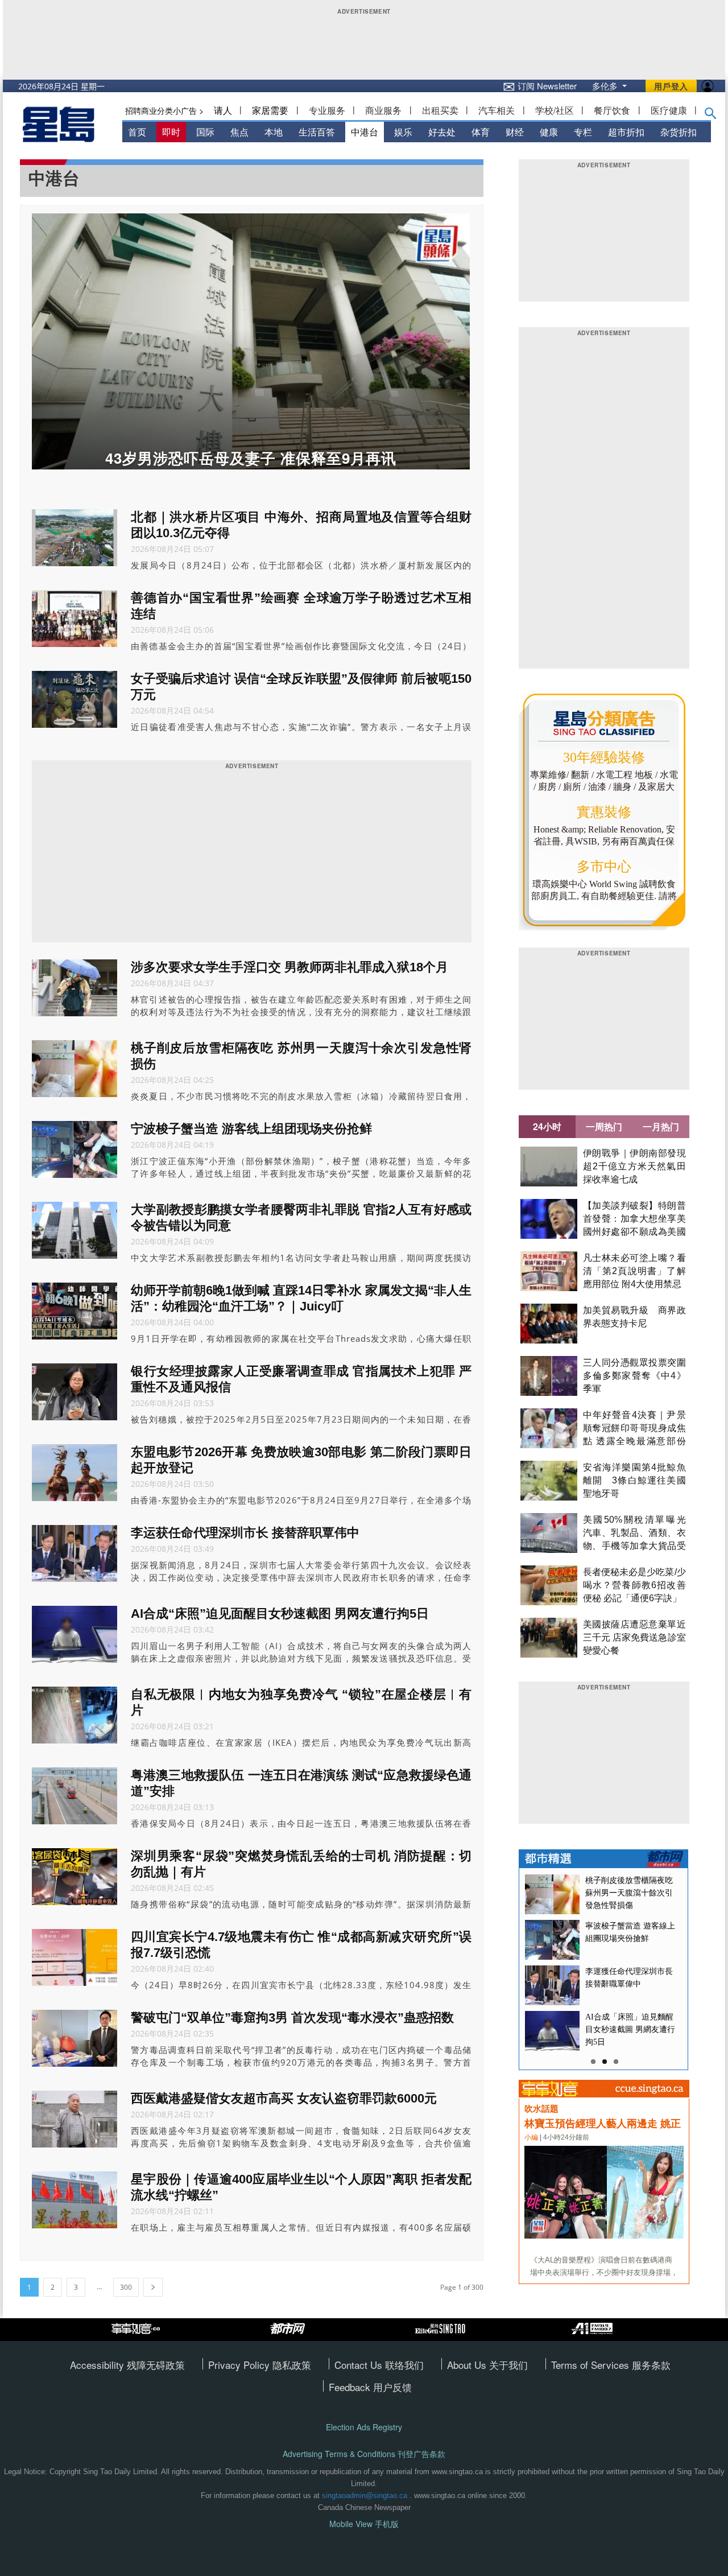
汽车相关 (497, 110)
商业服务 (383, 110)
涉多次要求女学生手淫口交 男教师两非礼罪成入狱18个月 (289, 967)
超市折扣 (626, 132)
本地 (274, 132)
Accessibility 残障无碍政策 (127, 2365)
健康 (549, 132)
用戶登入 (671, 86)
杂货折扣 (679, 132)
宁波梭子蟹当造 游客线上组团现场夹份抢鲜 (251, 1129)
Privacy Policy (240, 2365)
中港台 (365, 132)
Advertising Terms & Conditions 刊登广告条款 (364, 2454)
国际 (205, 132)
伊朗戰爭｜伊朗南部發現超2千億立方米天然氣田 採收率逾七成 (634, 1166)
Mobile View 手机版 (364, 2524)
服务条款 (651, 2365)
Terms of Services (591, 2365)
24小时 (547, 1126)
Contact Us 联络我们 (379, 2365)
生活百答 (317, 132)
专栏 (583, 132)
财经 (515, 132)
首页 (137, 132)
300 (126, 2287)
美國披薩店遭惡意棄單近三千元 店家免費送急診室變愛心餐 (634, 1637)
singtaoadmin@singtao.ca (365, 2495)
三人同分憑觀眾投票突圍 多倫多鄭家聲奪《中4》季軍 (639, 1376)
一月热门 (661, 1126)
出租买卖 (440, 110)
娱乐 (403, 132)
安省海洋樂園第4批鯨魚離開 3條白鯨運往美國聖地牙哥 (634, 1480)
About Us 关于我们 (487, 2365)
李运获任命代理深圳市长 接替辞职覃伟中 (245, 1533)
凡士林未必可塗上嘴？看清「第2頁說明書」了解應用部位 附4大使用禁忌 (634, 1271)
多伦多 (606, 86)
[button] (711, 116)
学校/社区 (555, 110)
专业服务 (327, 110)
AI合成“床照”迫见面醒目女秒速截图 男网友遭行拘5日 (280, 1613)
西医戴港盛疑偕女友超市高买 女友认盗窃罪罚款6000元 (284, 2098)
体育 (481, 132)
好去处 (442, 132)
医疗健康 (669, 110)
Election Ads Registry (364, 2427)
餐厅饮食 (612, 110)
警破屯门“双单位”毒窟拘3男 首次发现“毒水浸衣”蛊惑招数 (292, 2017)
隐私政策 (292, 2365)
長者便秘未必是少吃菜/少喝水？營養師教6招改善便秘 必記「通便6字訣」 (634, 1585)
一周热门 (604, 1126)
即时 (171, 132)
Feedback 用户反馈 (370, 2387)
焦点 (239, 132)
